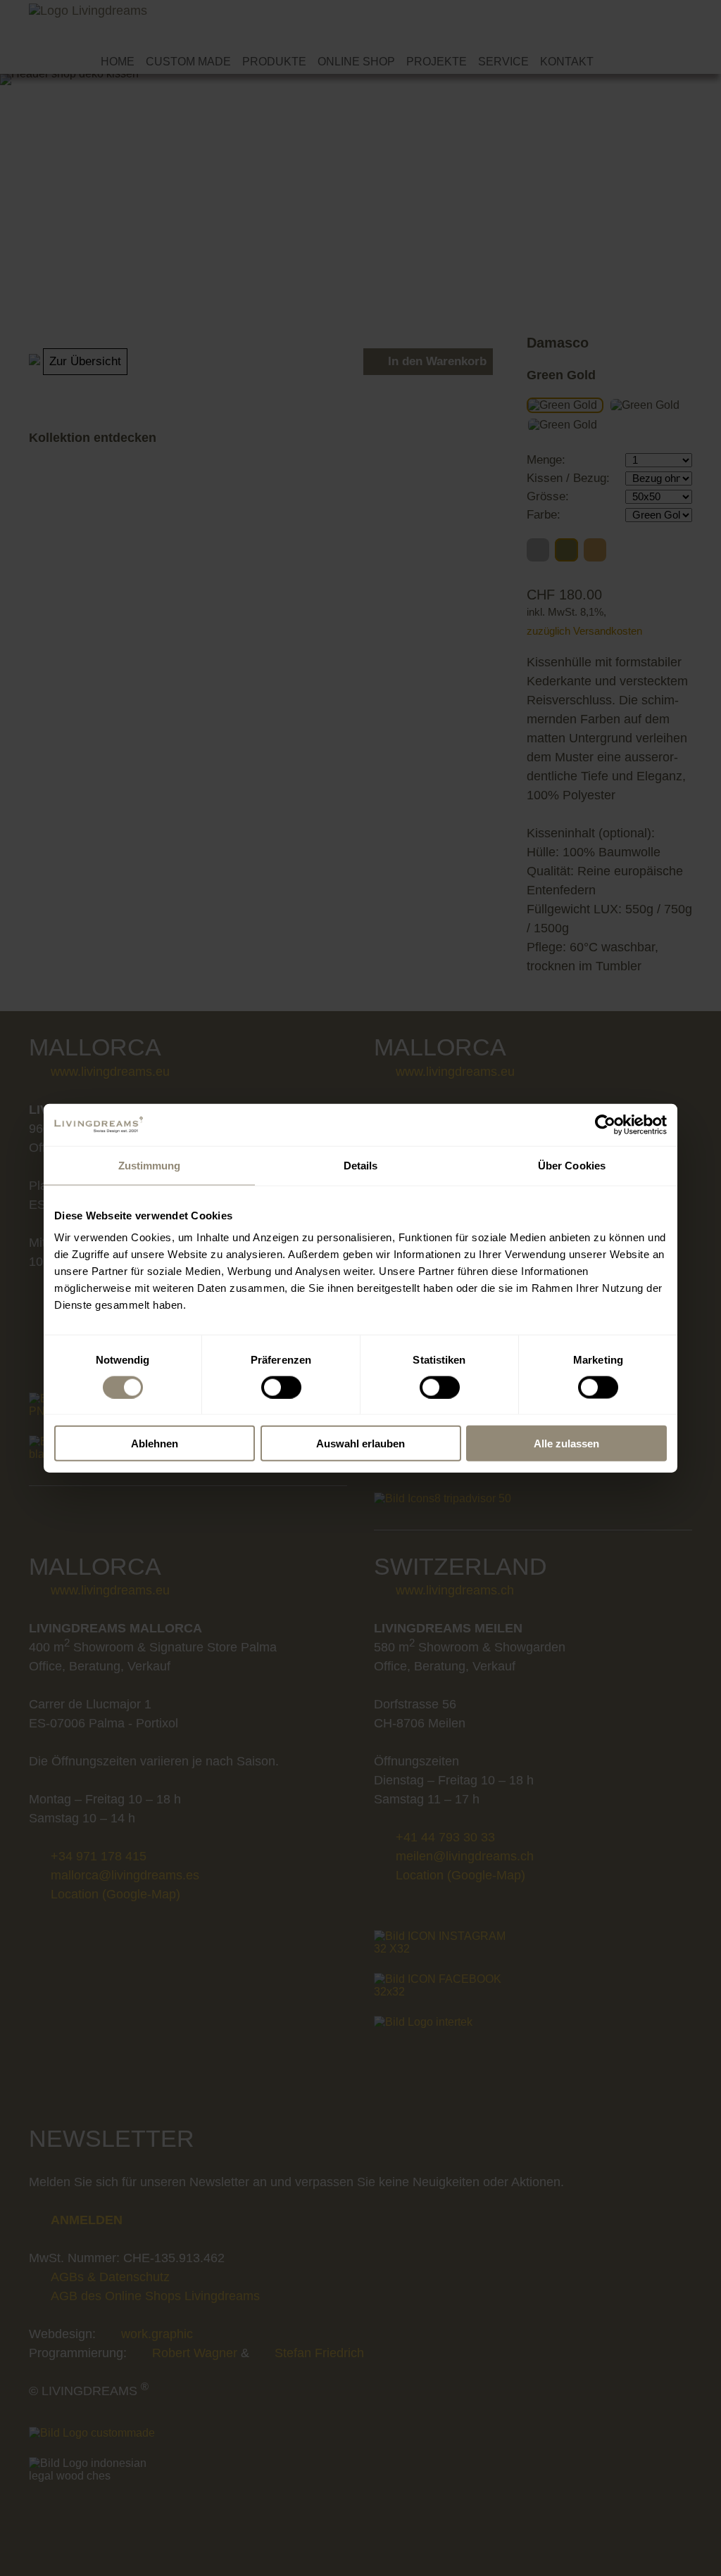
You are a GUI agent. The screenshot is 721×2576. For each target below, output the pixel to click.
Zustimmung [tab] (150, 1165)
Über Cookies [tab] (572, 1165)
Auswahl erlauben (360, 1444)
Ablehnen (155, 1444)
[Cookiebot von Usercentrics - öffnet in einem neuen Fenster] (605, 1124)
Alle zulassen (566, 1444)
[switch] (281, 1387)
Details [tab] (361, 1165)
